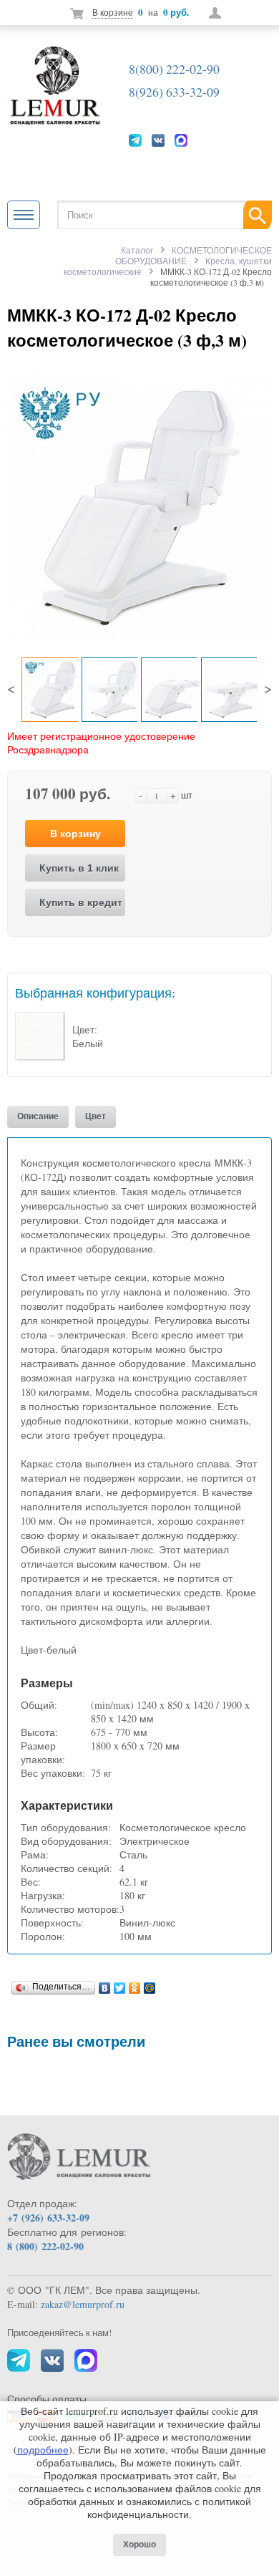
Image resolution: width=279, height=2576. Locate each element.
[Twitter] (120, 1984)
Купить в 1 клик (79, 868)
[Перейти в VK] (158, 140)
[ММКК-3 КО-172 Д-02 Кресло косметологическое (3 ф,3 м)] (139, 505)
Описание (38, 1116)
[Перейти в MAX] (181, 140)
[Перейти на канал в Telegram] (135, 140)
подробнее (43, 2450)
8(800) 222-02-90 (174, 69)
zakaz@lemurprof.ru (83, 2304)
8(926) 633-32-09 (174, 92)
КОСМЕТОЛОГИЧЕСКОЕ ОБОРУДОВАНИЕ (194, 255)
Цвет (96, 1116)
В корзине (113, 12)
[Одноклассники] (135, 1984)
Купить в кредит (81, 902)
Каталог (137, 250)
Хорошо (139, 2544)
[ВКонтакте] (105, 1984)
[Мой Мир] (150, 1984)
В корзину (75, 834)
